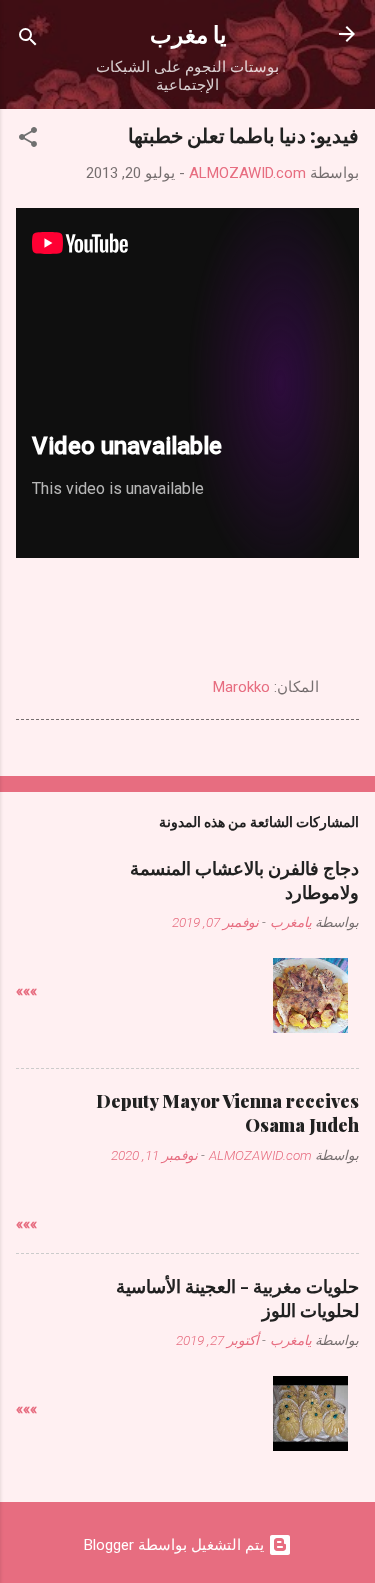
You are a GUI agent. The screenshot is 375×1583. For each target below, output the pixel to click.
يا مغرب (188, 33)
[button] (28, 140)
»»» (26, 991)
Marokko (241, 687)
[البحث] (28, 40)
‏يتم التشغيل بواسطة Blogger (176, 1545)
